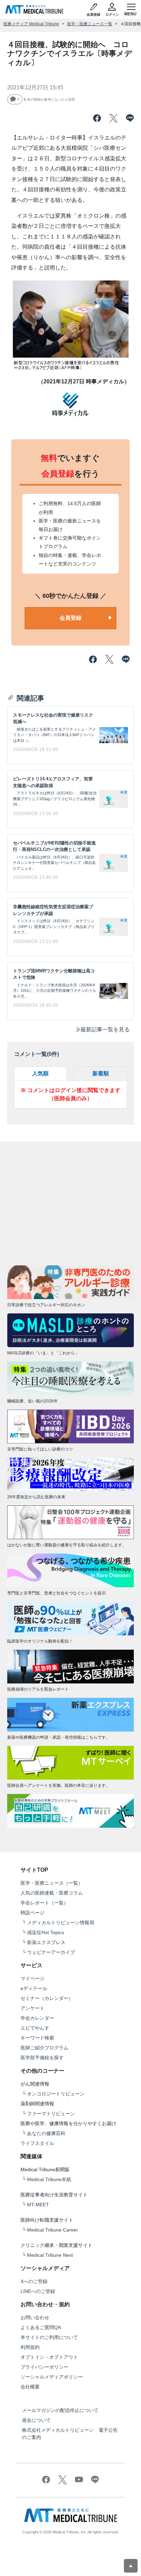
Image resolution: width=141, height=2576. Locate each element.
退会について (36, 2420)
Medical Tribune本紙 (49, 2179)
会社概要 (30, 2387)
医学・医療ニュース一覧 (90, 24)
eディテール (34, 1988)
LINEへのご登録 (38, 2291)
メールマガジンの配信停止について (60, 2410)
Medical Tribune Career (53, 2230)
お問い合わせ (35, 2317)
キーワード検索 (37, 2038)
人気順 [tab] (40, 1073)
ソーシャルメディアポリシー (52, 2377)
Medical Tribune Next (50, 2255)
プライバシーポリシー (44, 2367)
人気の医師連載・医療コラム (52, 1893)
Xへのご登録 (34, 2281)
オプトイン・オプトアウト (49, 2357)
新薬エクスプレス (46, 1942)
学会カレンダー (37, 2018)
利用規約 (30, 2347)
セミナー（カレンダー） (47, 1998)
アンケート (33, 2008)
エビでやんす (35, 2028)
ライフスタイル (37, 2143)
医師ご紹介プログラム (44, 2048)
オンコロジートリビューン (56, 2094)
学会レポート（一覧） (44, 1903)
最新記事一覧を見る (105, 1029)
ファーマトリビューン (51, 2114)
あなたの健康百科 (46, 2133)
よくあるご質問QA (41, 2327)
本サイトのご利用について (49, 2337)
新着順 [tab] (101, 1073)
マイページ (33, 1978)
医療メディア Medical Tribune (31, 24)
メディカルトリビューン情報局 (61, 1923)
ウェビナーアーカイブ (51, 1952)
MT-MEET (38, 2205)
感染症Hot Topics (46, 1932)
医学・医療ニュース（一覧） (52, 1883)
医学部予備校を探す (42, 2058)
